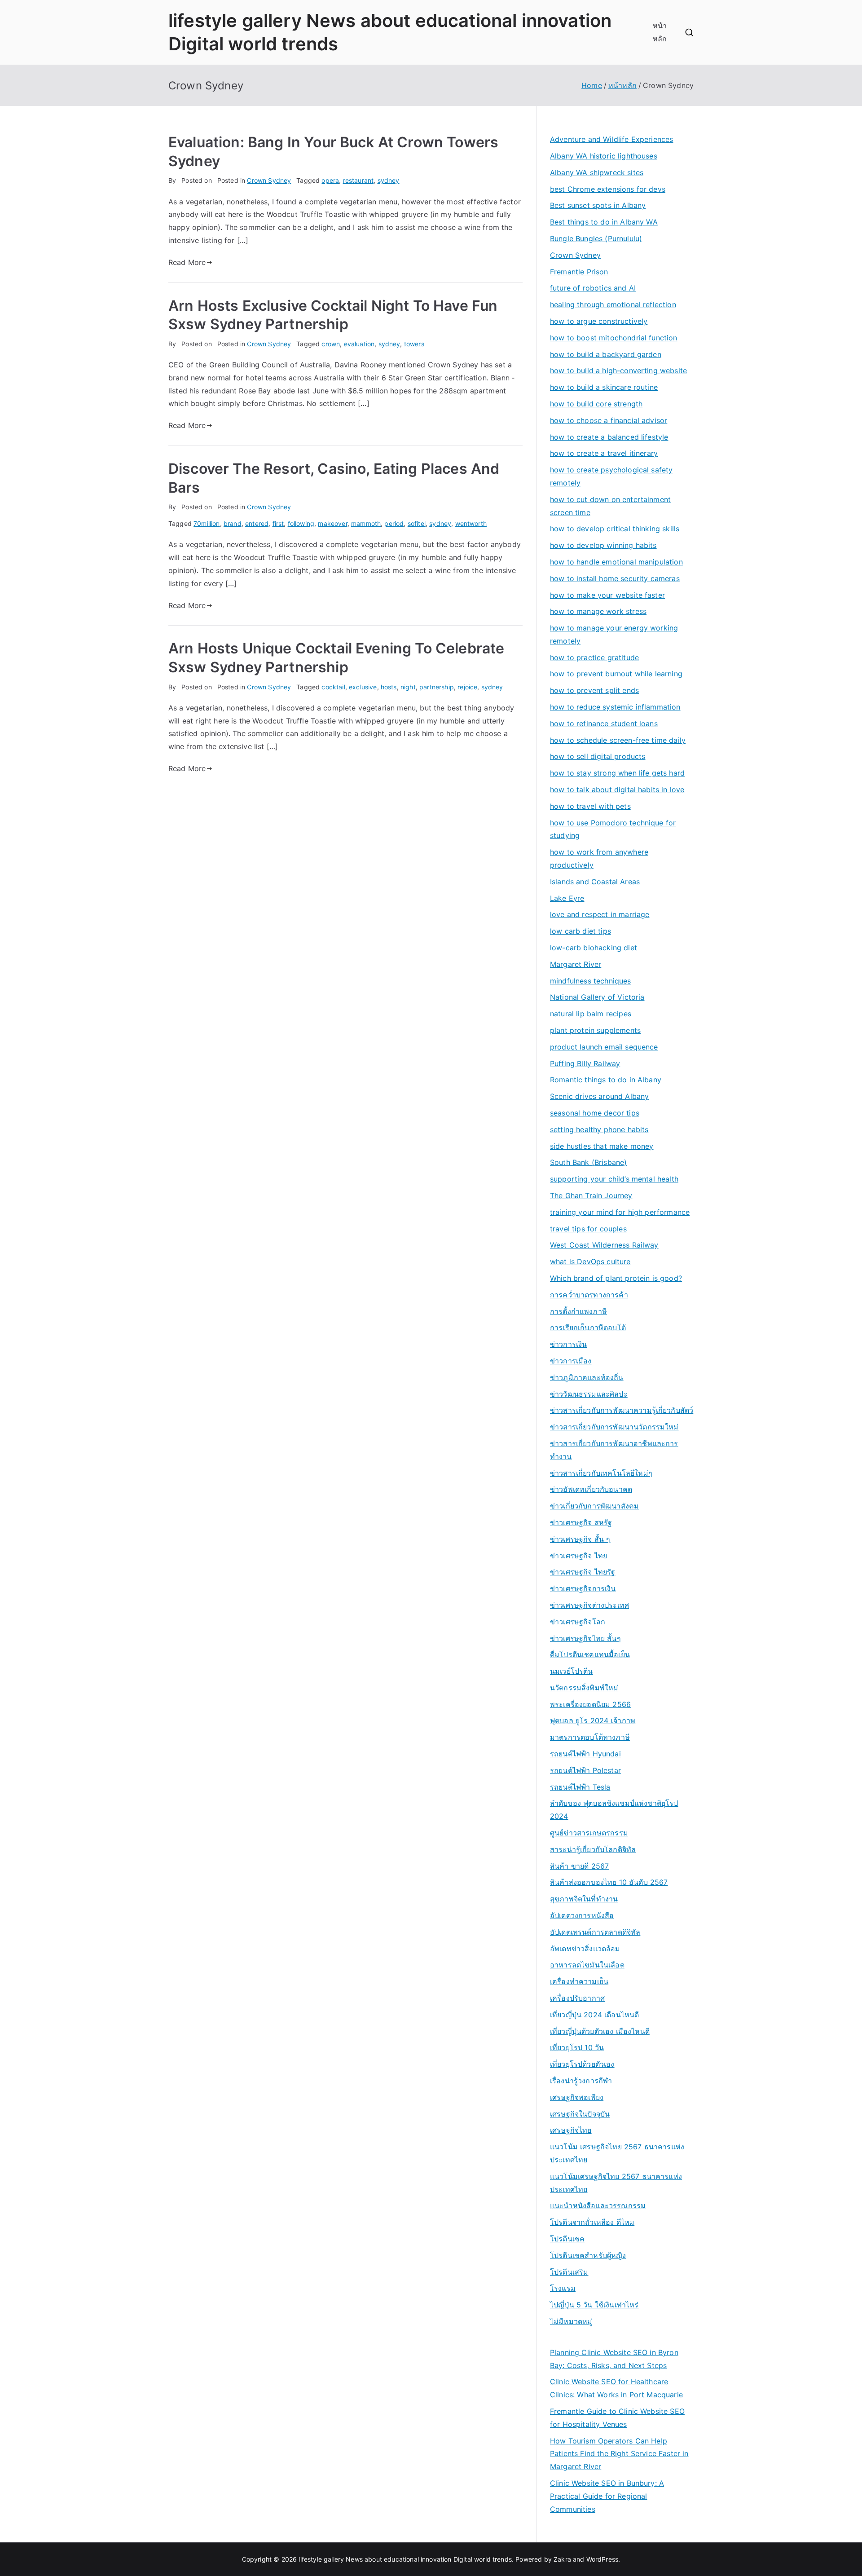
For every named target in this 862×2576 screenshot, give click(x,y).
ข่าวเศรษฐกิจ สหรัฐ (581, 1522)
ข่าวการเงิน (568, 1344)
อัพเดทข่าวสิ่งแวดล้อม (585, 1949)
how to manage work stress (598, 611)
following (301, 523)
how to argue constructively (599, 321)
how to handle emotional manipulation (616, 562)
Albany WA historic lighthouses (604, 156)
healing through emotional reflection (613, 304)
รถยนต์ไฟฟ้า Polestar (585, 1770)
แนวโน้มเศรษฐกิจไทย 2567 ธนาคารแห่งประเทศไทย (616, 2183)
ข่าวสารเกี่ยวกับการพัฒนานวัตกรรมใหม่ (614, 1427)
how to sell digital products (598, 756)
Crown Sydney (269, 180)
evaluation (359, 344)
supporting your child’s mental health (614, 1179)
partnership (437, 687)
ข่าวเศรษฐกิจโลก (578, 1622)
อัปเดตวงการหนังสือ (582, 1915)
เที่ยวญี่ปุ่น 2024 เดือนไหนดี (594, 2015)
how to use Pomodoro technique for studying (613, 829)
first (278, 523)
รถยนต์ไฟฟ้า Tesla (580, 1787)
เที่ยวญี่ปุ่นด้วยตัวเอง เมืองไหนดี (600, 2031)
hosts (389, 687)
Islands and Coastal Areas (595, 882)
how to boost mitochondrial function (614, 338)
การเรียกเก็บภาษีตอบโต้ (588, 1328)
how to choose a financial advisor (609, 420)
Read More (187, 262)
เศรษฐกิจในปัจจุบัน (580, 2114)
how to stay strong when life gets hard (617, 773)
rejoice (467, 687)
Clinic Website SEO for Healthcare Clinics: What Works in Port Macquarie (616, 2388)
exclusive (363, 687)
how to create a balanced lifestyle (609, 437)
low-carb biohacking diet (594, 948)
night (408, 687)
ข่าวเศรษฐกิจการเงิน (583, 1588)
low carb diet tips (581, 931)
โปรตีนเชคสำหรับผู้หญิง (588, 2255)
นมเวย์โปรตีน (572, 1671)
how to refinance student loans (604, 723)
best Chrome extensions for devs (608, 189)
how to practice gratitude (594, 657)
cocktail (333, 687)
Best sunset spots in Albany (598, 205)
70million (207, 523)
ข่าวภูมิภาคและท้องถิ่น (587, 1377)
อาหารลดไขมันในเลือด (587, 1965)
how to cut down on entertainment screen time (610, 506)
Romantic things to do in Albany (606, 1080)
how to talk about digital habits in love (617, 790)
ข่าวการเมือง (571, 1361)
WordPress (602, 2559)
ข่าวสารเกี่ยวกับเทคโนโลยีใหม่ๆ (601, 1473)
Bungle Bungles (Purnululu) (596, 238)
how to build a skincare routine (604, 387)
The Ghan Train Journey (591, 1195)
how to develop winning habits (603, 545)
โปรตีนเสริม (569, 2272)
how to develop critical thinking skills (615, 529)
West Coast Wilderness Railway (604, 1245)
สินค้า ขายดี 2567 (579, 1866)
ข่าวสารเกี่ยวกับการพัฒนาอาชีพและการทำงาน (614, 1450)
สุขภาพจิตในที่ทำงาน (584, 1899)
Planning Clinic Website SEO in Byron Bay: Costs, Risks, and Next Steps (614, 2359)
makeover (332, 523)
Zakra (562, 2559)
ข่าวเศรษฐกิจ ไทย (578, 1556)
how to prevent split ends (594, 690)
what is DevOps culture (590, 1262)
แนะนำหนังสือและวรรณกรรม (598, 2205)
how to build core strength (596, 404)
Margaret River (576, 964)
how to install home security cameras (615, 578)
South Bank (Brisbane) (588, 1162)
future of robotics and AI (593, 288)
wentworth (471, 523)
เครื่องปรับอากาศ (577, 1998)
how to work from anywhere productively (599, 858)
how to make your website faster (607, 595)
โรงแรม (563, 2288)
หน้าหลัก (660, 32)
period (394, 523)
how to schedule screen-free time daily (618, 740)
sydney (389, 180)
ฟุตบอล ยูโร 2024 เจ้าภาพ (593, 1720)
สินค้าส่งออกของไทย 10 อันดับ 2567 (609, 1882)
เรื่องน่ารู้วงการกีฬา (581, 2081)
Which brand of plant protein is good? (616, 1278)
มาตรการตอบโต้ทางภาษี (590, 1737)
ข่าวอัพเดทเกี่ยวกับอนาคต (591, 1489)
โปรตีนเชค (567, 2239)
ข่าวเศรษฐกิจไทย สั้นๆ (585, 1638)
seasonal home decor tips (595, 1113)
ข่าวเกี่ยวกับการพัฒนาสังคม (594, 1506)
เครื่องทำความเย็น (579, 1981)
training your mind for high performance (620, 1212)
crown (331, 344)
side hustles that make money (602, 1146)
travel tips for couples (588, 1229)
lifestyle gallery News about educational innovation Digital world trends (405, 2559)
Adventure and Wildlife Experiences (611, 139)
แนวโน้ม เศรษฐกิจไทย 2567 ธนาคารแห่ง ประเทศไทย (617, 2153)
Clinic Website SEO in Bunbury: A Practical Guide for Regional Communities (607, 2496)
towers (414, 344)
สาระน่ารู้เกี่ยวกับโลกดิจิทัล (593, 1849)
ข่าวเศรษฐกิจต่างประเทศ (589, 1605)
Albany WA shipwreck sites (597, 172)
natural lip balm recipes (591, 1014)
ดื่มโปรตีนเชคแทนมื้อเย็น (590, 1654)
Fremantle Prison (579, 272)
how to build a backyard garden (606, 354)
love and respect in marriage (600, 914)
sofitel (417, 523)
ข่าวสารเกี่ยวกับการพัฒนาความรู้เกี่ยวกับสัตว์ (622, 1410)
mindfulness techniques (591, 981)
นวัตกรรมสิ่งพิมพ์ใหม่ (584, 1688)
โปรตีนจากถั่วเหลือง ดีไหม (592, 2222)
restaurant (358, 180)
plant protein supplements (595, 1030)
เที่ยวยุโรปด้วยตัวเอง (582, 2064)
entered (257, 523)
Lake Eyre (567, 898)
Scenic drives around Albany (599, 1096)
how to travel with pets (590, 806)
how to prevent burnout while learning (616, 674)
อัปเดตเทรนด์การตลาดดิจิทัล (595, 1932)
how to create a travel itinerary (604, 453)
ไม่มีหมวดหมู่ (571, 2321)
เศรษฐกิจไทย (571, 2130)
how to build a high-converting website (618, 371)
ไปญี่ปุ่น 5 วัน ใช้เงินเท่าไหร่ (594, 2305)
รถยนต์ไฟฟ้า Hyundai (585, 1754)
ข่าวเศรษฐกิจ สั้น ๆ (580, 1539)
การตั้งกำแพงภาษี (578, 1311)
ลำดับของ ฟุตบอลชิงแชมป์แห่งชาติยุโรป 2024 (614, 1810)
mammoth (366, 523)
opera (330, 180)
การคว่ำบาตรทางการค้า (589, 1295)
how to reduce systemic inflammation (615, 707)
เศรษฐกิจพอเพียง (577, 2097)
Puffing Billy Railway (585, 1063)
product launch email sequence (604, 1047)
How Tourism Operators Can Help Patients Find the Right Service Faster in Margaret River (619, 2454)
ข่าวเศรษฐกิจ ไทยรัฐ (583, 1572)
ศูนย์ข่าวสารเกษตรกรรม (589, 1833)
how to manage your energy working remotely (614, 634)
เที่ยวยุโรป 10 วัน (577, 2047)
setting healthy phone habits (599, 1129)
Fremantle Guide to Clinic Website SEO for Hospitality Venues (617, 2418)
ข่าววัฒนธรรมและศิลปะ (589, 1394)
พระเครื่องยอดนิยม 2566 (590, 1704)
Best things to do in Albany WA (604, 222)
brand (233, 523)
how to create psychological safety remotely (611, 476)
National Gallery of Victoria (597, 997)
